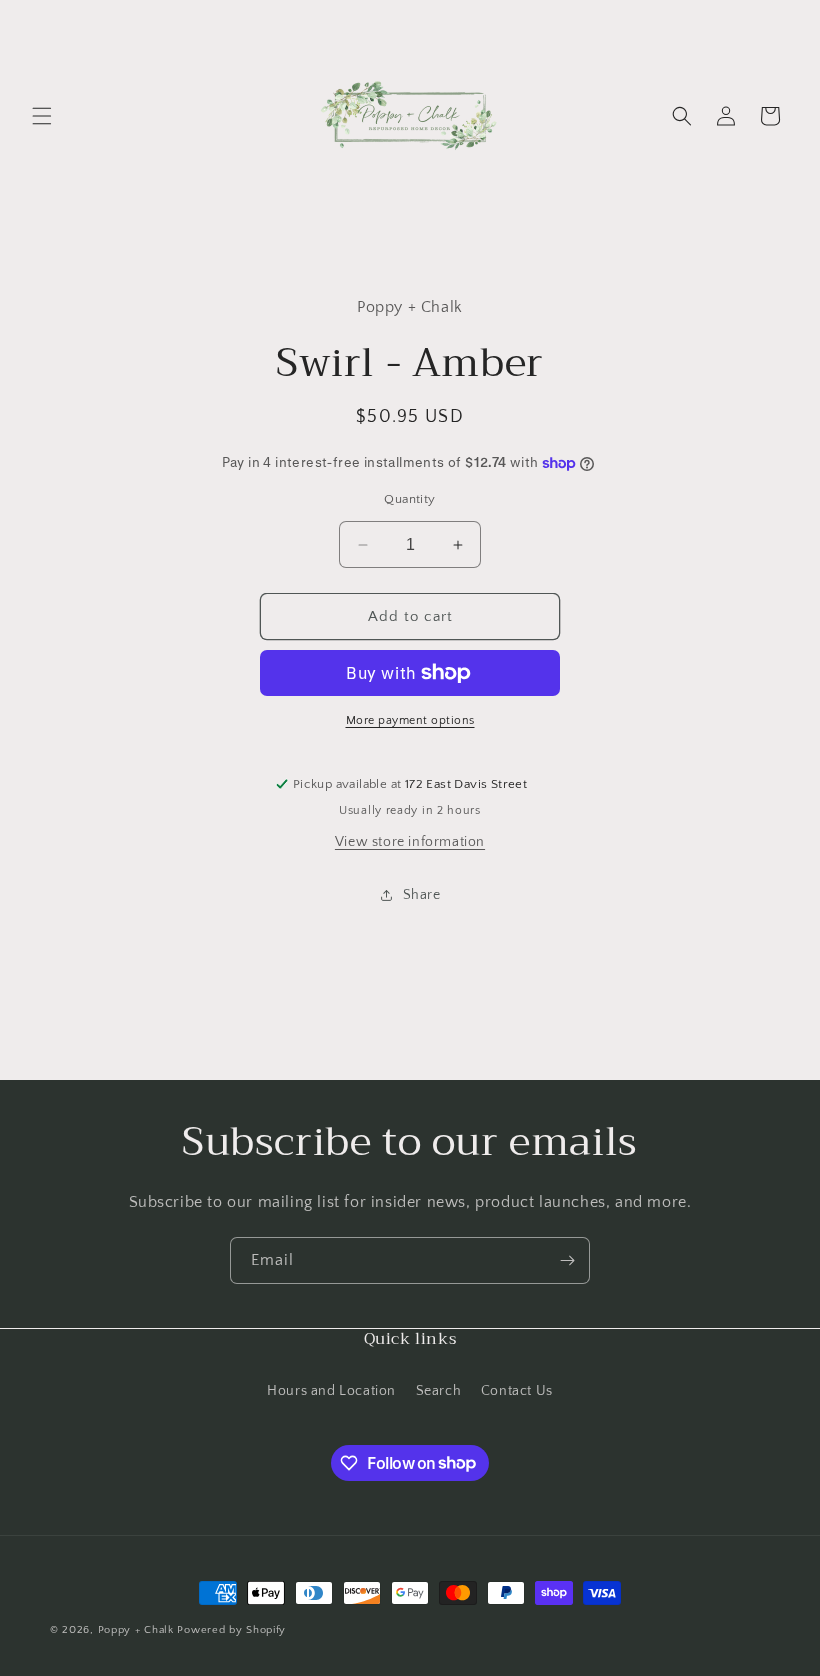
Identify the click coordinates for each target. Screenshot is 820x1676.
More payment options (410, 720)
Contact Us (517, 1391)
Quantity (409, 499)
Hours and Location (331, 1391)
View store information (410, 842)
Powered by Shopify (231, 1630)
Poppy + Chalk (136, 1630)
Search (439, 1391)
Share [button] (422, 895)
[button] (42, 116)
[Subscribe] (567, 1260)
